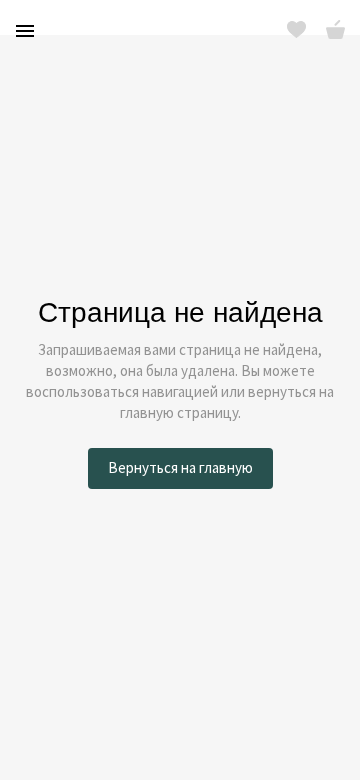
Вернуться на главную (180, 467)
